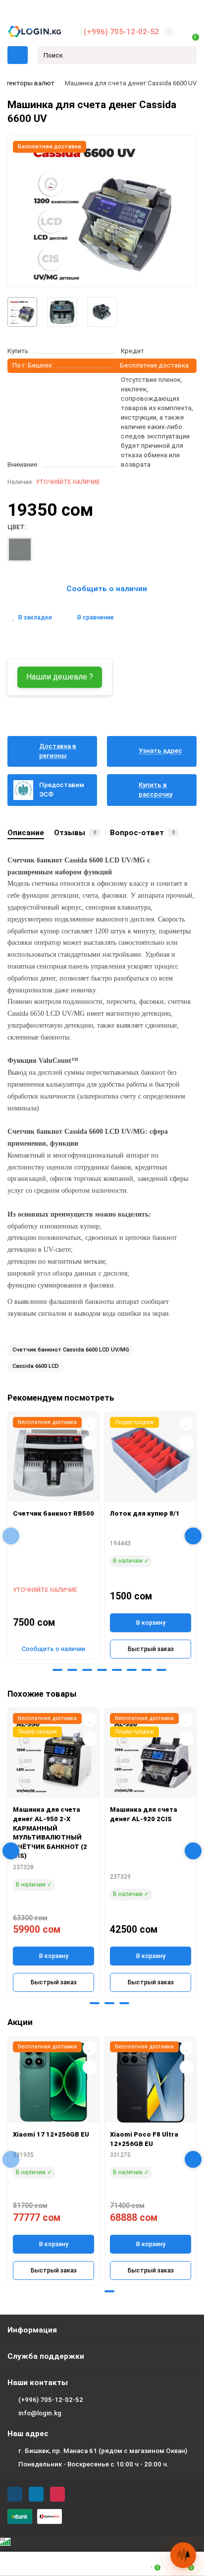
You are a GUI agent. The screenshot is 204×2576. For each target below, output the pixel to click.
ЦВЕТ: (17, 527)
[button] (43, 1670)
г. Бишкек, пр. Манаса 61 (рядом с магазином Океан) (103, 2451)
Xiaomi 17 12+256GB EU (51, 2134)
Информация (32, 2330)
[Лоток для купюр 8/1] (151, 1459)
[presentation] (11, 1536)
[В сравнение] (90, 1443)
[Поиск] (186, 55)
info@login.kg (40, 2413)
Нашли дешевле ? (60, 677)
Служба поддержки (46, 2356)
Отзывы (75, 833)
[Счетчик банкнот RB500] (53, 1459)
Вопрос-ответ (142, 833)
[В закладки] (90, 1424)
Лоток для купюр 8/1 (145, 1513)
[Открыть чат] (183, 2555)
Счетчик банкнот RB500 (53, 1513)
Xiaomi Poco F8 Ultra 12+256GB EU (144, 2139)
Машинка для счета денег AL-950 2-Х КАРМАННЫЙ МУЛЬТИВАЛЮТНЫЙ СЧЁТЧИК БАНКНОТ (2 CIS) (50, 1833)
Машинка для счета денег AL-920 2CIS (144, 1814)
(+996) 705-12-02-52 (121, 32)
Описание (26, 833)
